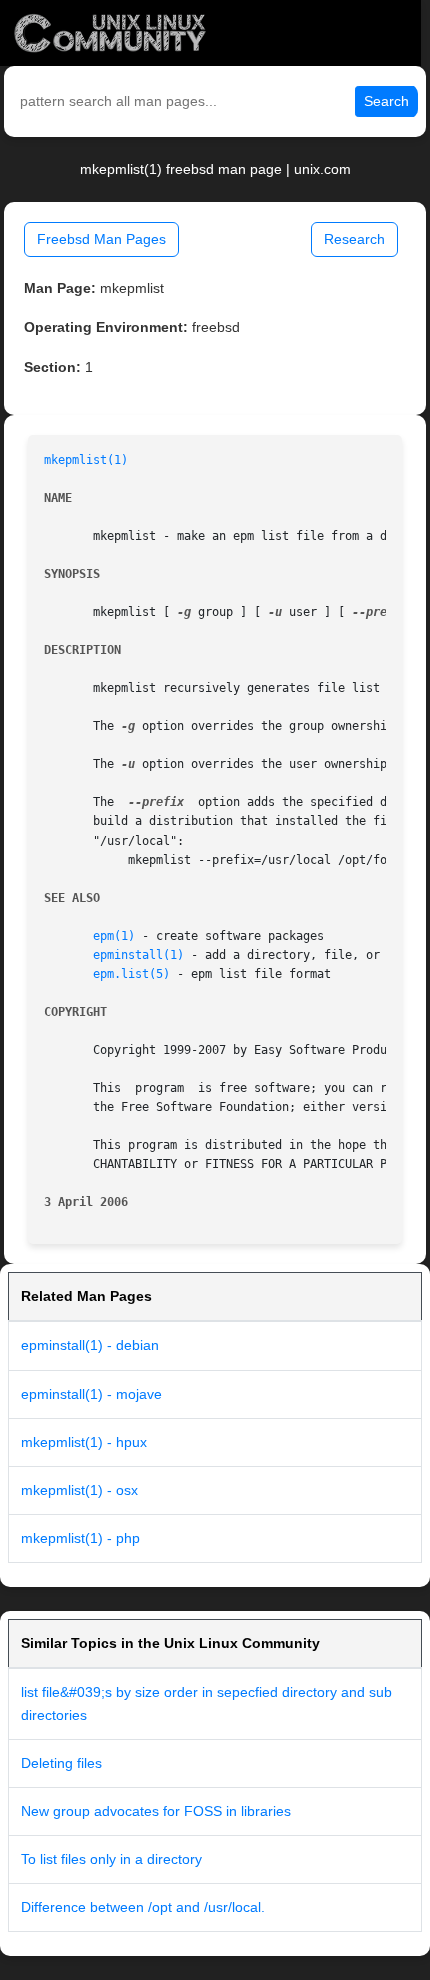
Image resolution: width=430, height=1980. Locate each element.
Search (386, 101)
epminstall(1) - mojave (91, 1394)
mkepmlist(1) (86, 460)
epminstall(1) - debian (90, 1345)
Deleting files (61, 1763)
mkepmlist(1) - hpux (84, 1442)
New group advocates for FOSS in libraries (156, 1811)
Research (354, 239)
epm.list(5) (131, 974)
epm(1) (114, 936)
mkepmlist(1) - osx (79, 1490)
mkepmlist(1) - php (80, 1538)
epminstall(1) (138, 955)
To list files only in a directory (111, 1859)
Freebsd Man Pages (101, 239)
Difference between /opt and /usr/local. (143, 1907)
